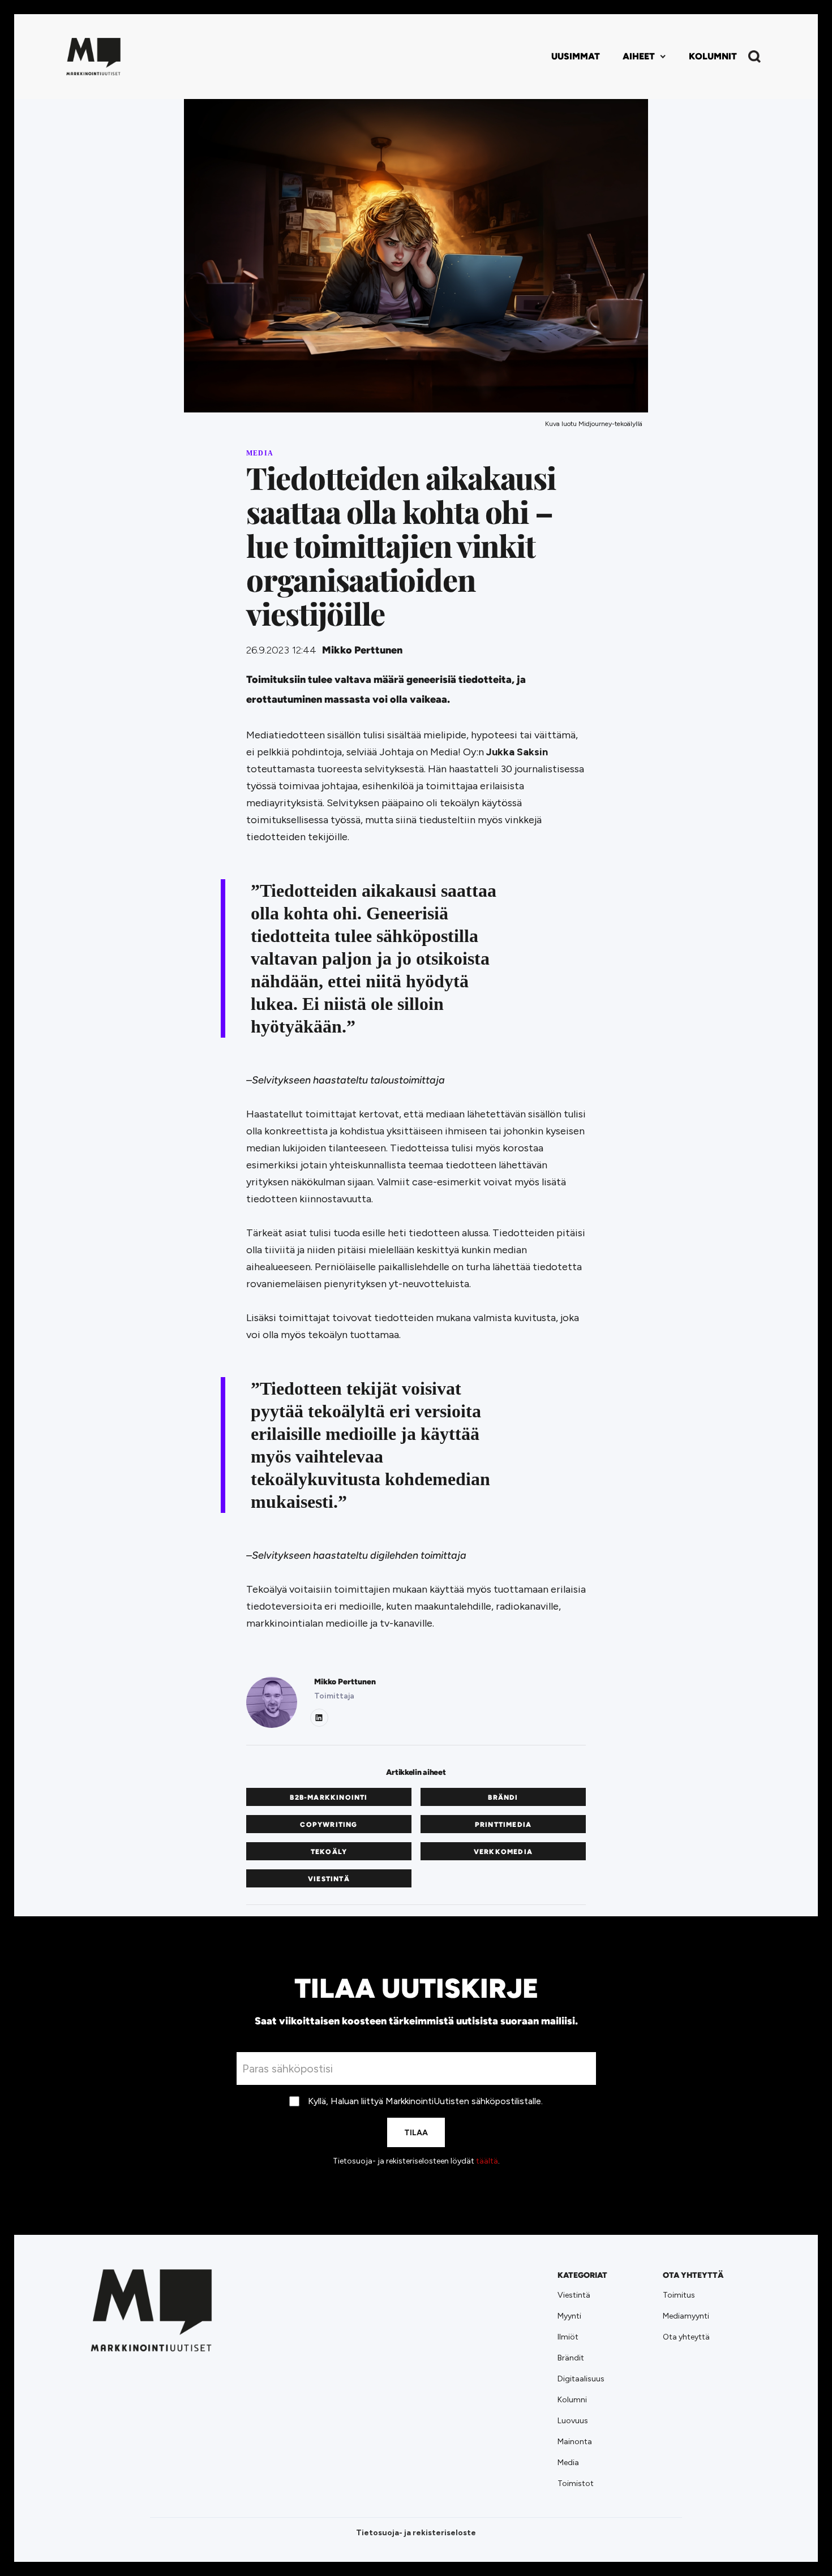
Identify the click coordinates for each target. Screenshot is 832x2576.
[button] (644, 57)
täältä (487, 2161)
